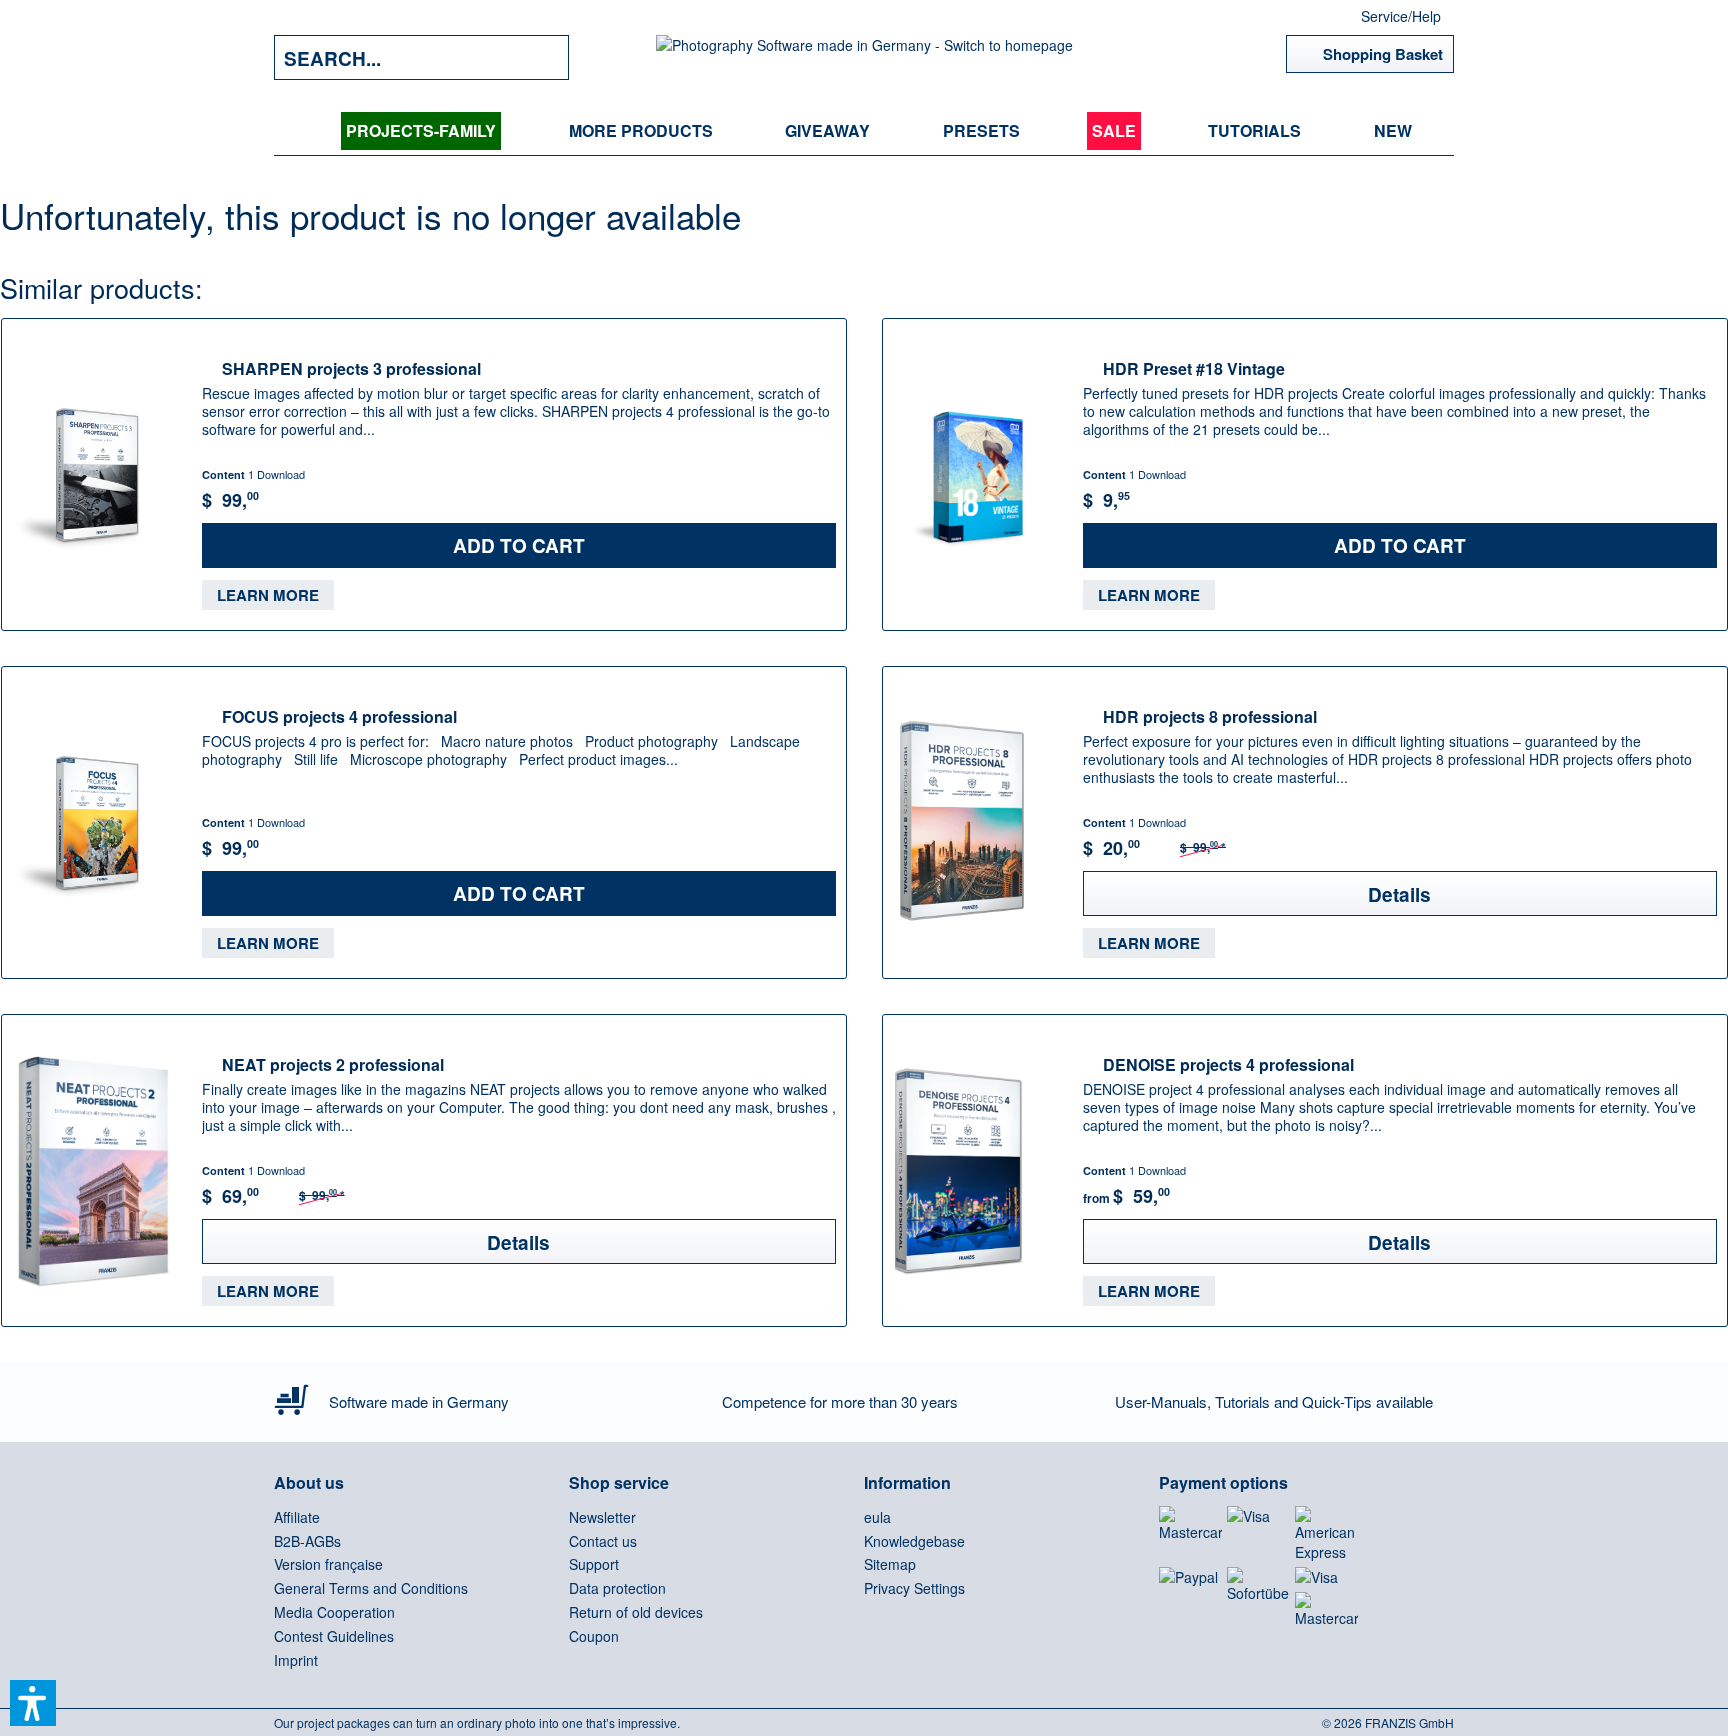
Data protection (617, 1588)
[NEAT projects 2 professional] (97, 1170)
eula (877, 1517)
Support (594, 1564)
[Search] (539, 57)
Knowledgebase (914, 1541)
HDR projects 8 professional (1210, 716)
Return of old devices (636, 1612)
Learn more (268, 595)
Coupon (594, 1636)
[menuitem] (421, 131)
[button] (33, 1703)
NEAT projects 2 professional (333, 1064)
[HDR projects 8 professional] (978, 822)
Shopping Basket (1383, 54)
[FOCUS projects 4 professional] (97, 822)
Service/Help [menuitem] (1401, 16)
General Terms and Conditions (371, 1588)
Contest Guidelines (334, 1636)
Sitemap (890, 1564)
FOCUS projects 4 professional (339, 716)
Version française (328, 1564)
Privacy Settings (914, 1588)
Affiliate (297, 1517)
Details (1399, 894)
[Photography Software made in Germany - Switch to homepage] (864, 57)
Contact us (603, 1541)
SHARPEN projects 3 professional (351, 368)
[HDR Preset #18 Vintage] (978, 474)
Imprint (296, 1660)
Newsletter (602, 1517)
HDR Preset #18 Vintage (1194, 368)
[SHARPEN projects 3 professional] (97, 474)
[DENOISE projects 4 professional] (978, 1170)
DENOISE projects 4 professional (1228, 1064)
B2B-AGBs (307, 1541)
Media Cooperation (334, 1612)
